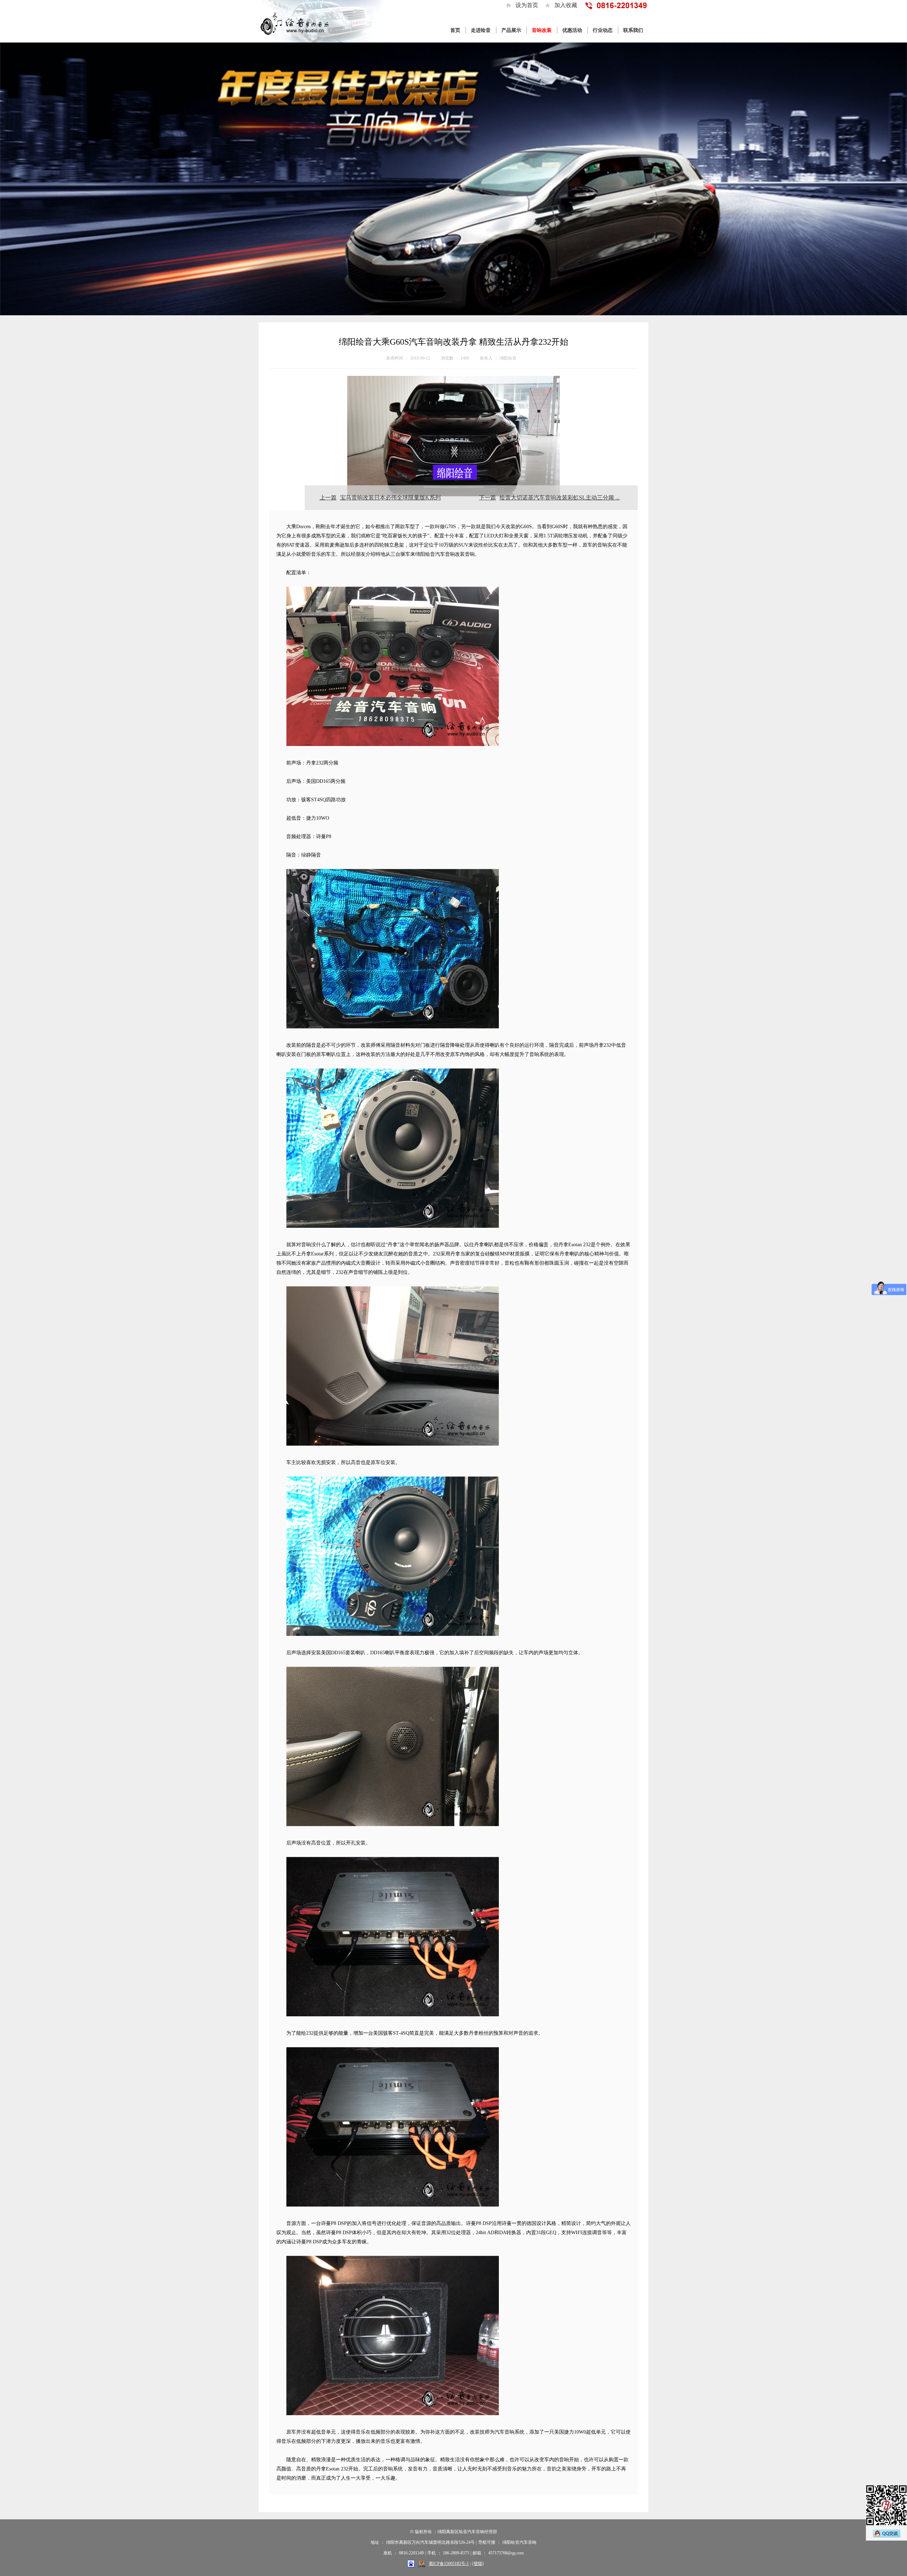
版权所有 (423, 2532)
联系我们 (633, 30)
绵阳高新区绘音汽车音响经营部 (467, 2532)
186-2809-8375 (456, 2553)
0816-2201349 (411, 2553)
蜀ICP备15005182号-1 (449, 2564)
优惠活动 (572, 30)
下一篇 (488, 498)
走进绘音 (481, 30)
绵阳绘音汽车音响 (519, 2542)
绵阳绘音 (508, 358)
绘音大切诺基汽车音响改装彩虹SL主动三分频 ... (560, 498)
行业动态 (603, 30)
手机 (432, 2553)
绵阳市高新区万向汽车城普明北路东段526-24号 (430, 2542)
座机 (388, 2553)
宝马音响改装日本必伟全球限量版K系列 (390, 498)
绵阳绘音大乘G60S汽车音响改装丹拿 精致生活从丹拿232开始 (453, 342)
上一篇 (328, 498)
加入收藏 (566, 5)
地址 (375, 2542)
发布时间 (395, 358)
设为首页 (527, 5)
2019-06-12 (420, 358)
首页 (455, 30)
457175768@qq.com (506, 2553)
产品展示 (511, 30)
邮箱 (477, 2553)
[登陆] (478, 2564)
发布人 (486, 358)
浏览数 (447, 358)
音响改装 (542, 30)
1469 (465, 358)
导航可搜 (487, 2542)
